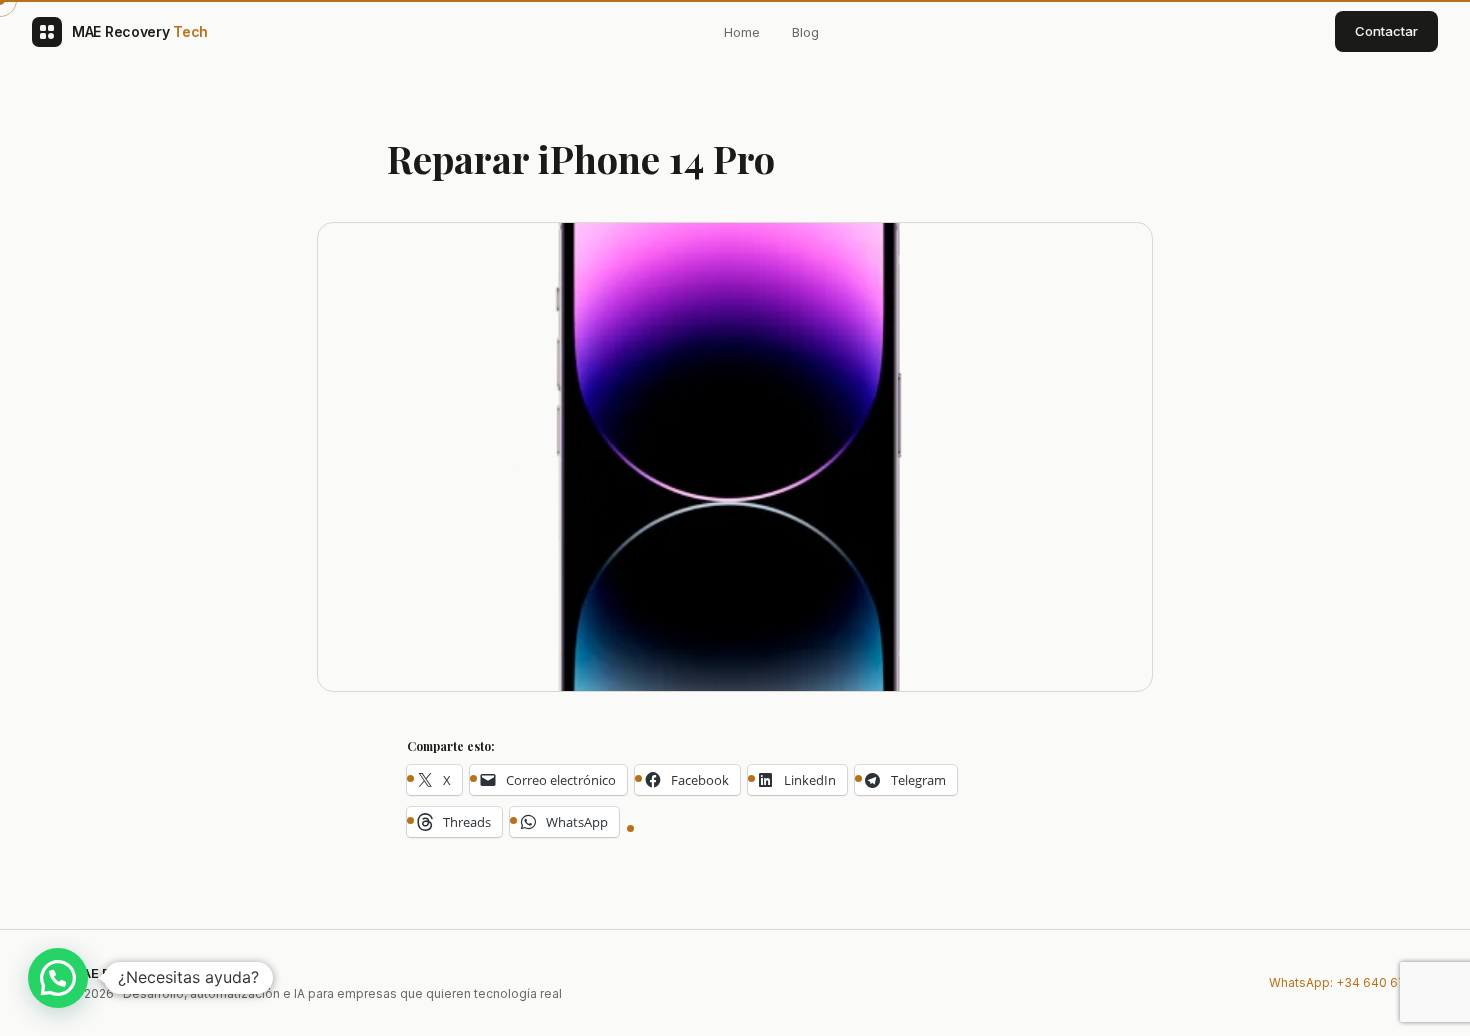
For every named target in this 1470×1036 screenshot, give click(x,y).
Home (742, 32)
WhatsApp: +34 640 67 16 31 (1353, 982)
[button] (58, 978)
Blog (805, 32)
